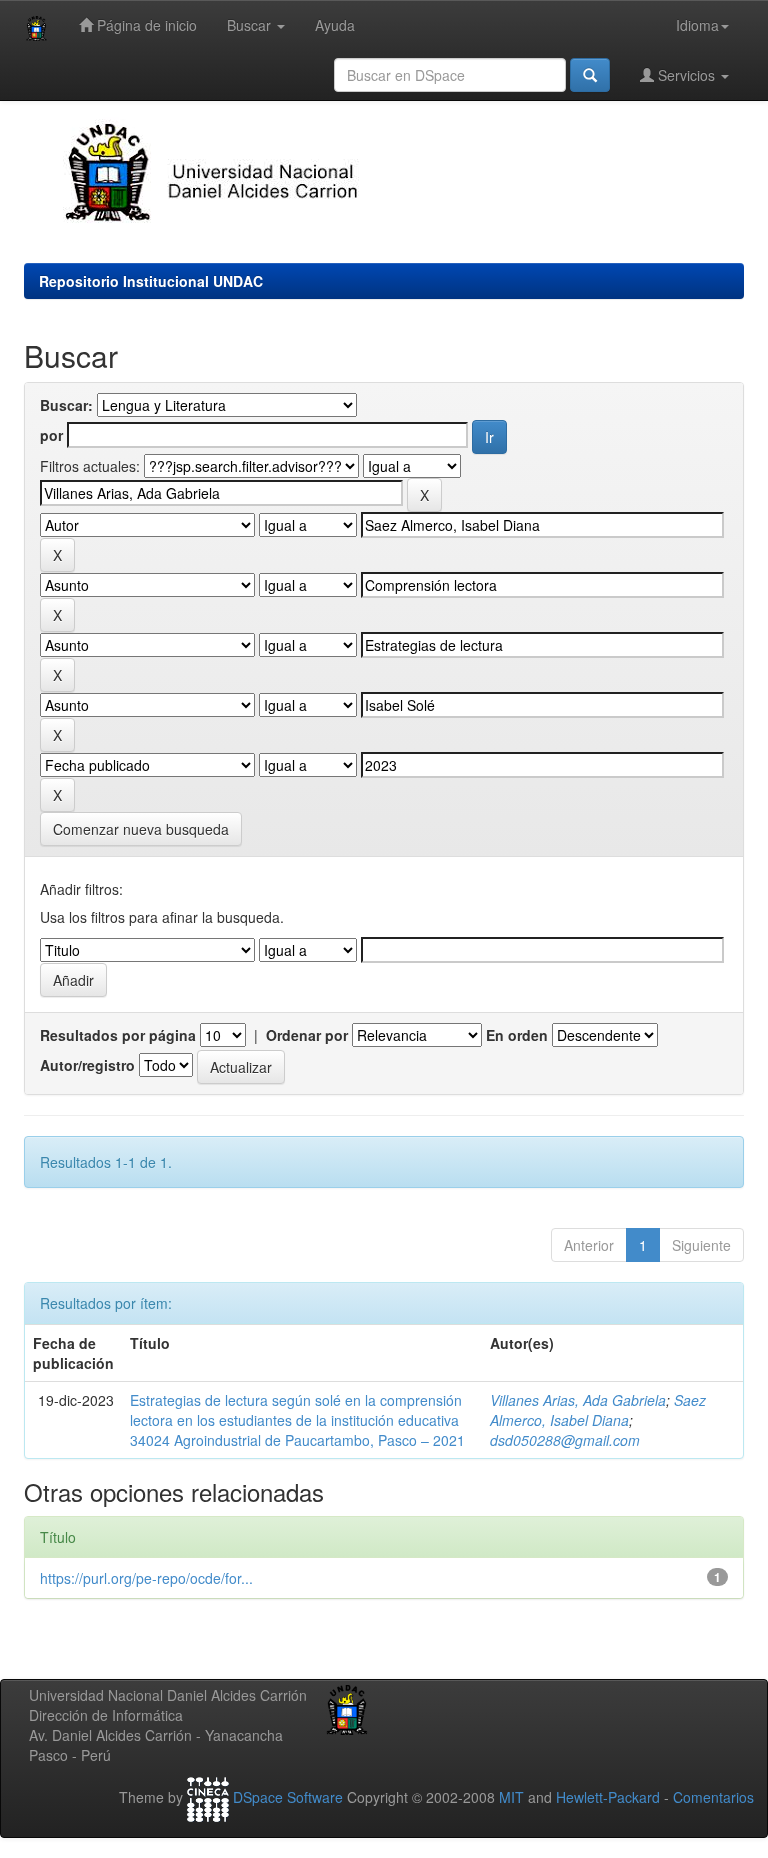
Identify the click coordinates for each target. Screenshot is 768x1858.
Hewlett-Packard (608, 1797)
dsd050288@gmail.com (565, 1440)
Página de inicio (145, 25)
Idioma (697, 25)
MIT (511, 1797)
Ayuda (335, 25)
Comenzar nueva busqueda (141, 829)
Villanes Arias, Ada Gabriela (578, 1400)
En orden (517, 1035)
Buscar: (66, 405)
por (51, 435)
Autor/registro (87, 1065)
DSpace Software (288, 1797)
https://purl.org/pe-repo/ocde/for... (146, 1578)
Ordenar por (307, 1035)
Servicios (686, 75)
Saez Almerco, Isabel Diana (598, 1410)
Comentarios (713, 1797)
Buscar (251, 25)
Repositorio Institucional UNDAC (151, 281)
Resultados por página (118, 1035)
